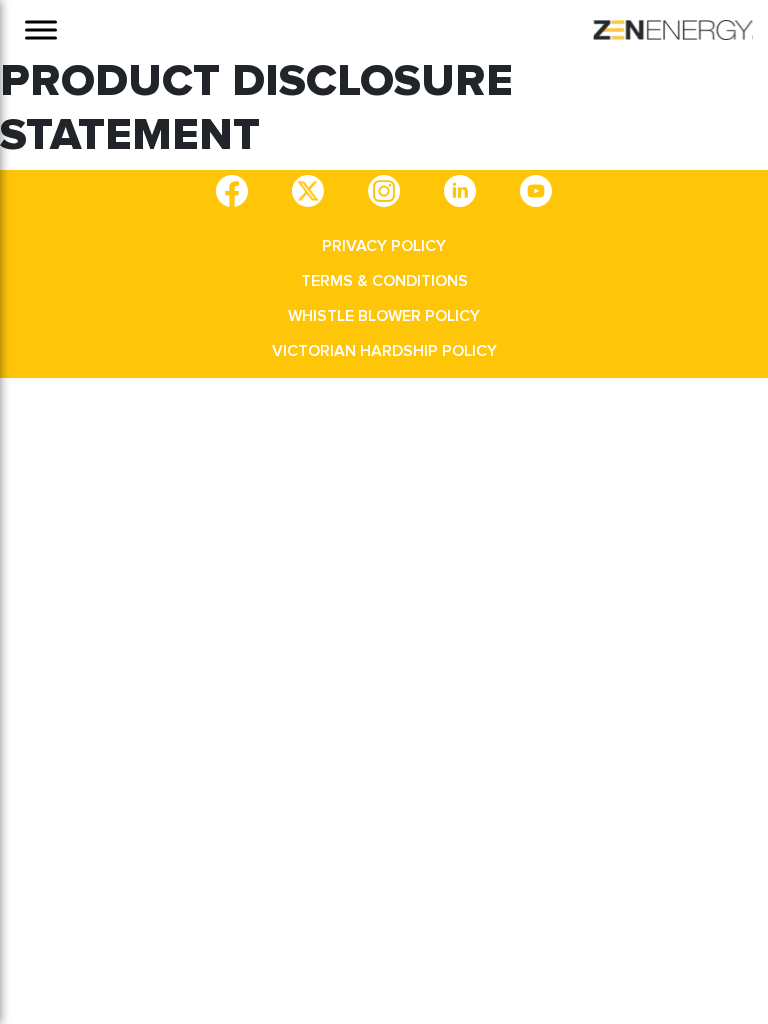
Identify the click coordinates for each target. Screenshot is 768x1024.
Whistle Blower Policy (384, 316)
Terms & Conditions (384, 281)
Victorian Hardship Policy (384, 351)
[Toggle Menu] (41, 29)
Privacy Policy (384, 246)
